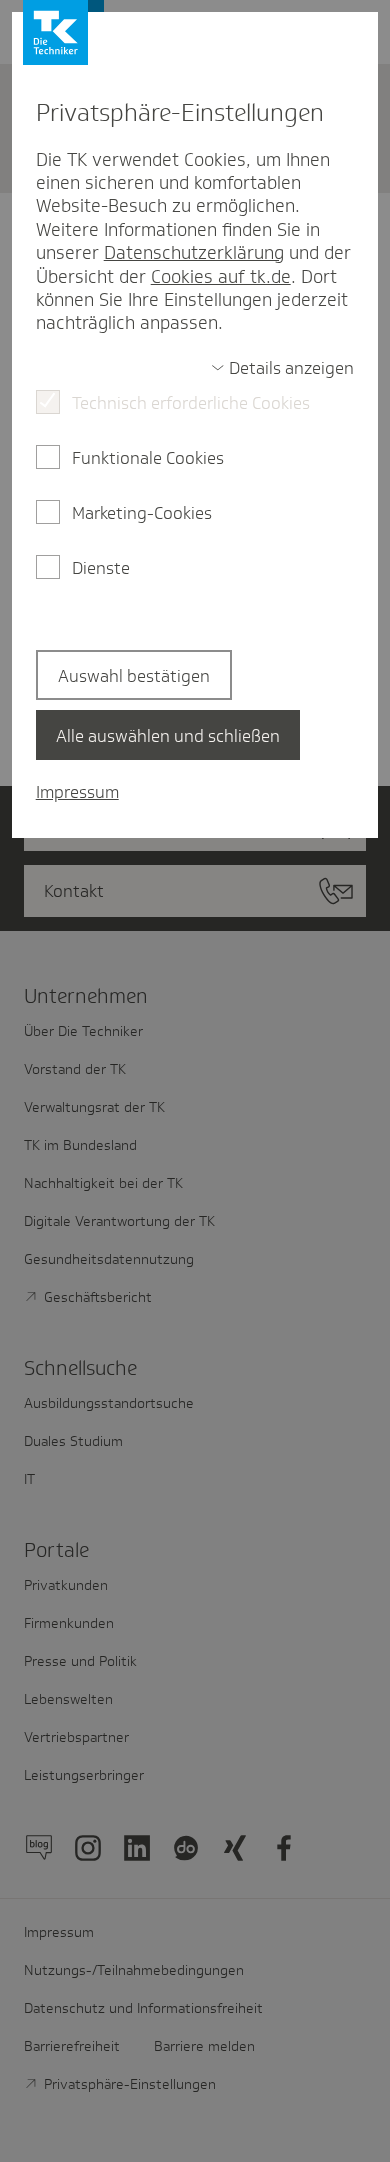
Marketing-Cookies (142, 513)
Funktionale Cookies (148, 458)
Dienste (101, 568)
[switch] (283, 368)
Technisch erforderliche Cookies (191, 403)
